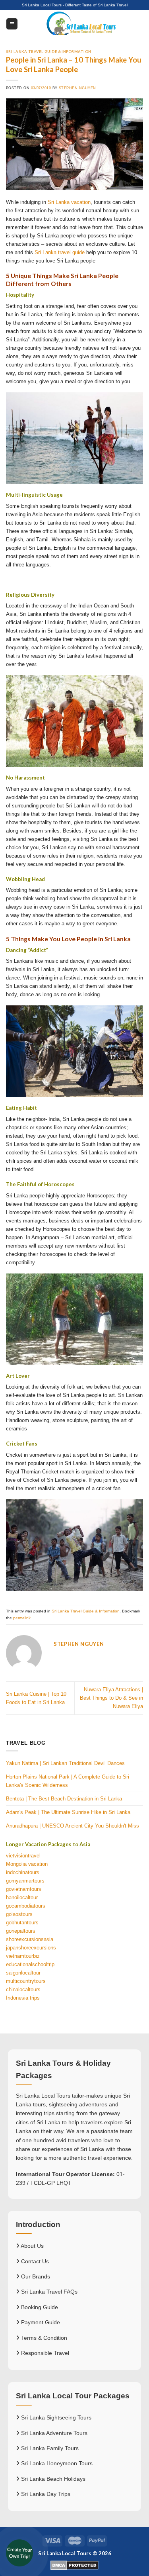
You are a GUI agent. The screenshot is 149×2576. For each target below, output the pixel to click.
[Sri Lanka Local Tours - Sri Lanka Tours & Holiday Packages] (80, 24)
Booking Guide (39, 2307)
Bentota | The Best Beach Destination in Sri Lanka (64, 1799)
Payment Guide (40, 2322)
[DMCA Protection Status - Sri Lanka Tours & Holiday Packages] (74, 2565)
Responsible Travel (44, 2353)
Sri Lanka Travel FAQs (48, 2292)
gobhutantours (22, 1923)
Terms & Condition (43, 2338)
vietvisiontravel (23, 1856)
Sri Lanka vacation (69, 202)
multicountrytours (26, 1981)
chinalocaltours (23, 1989)
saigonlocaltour (23, 1973)
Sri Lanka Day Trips (45, 2494)
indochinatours (23, 1872)
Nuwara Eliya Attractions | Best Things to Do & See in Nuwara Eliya (111, 1698)
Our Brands (35, 2276)
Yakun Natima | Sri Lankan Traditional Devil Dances (65, 1763)
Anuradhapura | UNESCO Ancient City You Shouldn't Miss (73, 1826)
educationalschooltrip (30, 1964)
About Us (32, 2246)
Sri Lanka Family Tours (49, 2448)
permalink (22, 1618)
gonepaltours (21, 1931)
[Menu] (12, 24)
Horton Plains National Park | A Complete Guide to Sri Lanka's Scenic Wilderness (68, 1781)
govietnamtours (24, 1889)
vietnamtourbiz (23, 1956)
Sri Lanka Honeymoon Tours (56, 2463)
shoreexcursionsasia (30, 1939)
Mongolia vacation (27, 1864)
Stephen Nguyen (77, 88)
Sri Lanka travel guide (60, 252)
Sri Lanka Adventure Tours (53, 2433)
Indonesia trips (23, 1998)
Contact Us (34, 2261)
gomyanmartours (25, 1881)
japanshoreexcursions (31, 1948)
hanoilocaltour (22, 1897)
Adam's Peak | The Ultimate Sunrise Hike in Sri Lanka (68, 1812)
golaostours (19, 1914)
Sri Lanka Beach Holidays (52, 2479)
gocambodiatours (26, 1906)
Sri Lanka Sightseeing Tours (55, 2417)
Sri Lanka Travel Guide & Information (49, 52)
